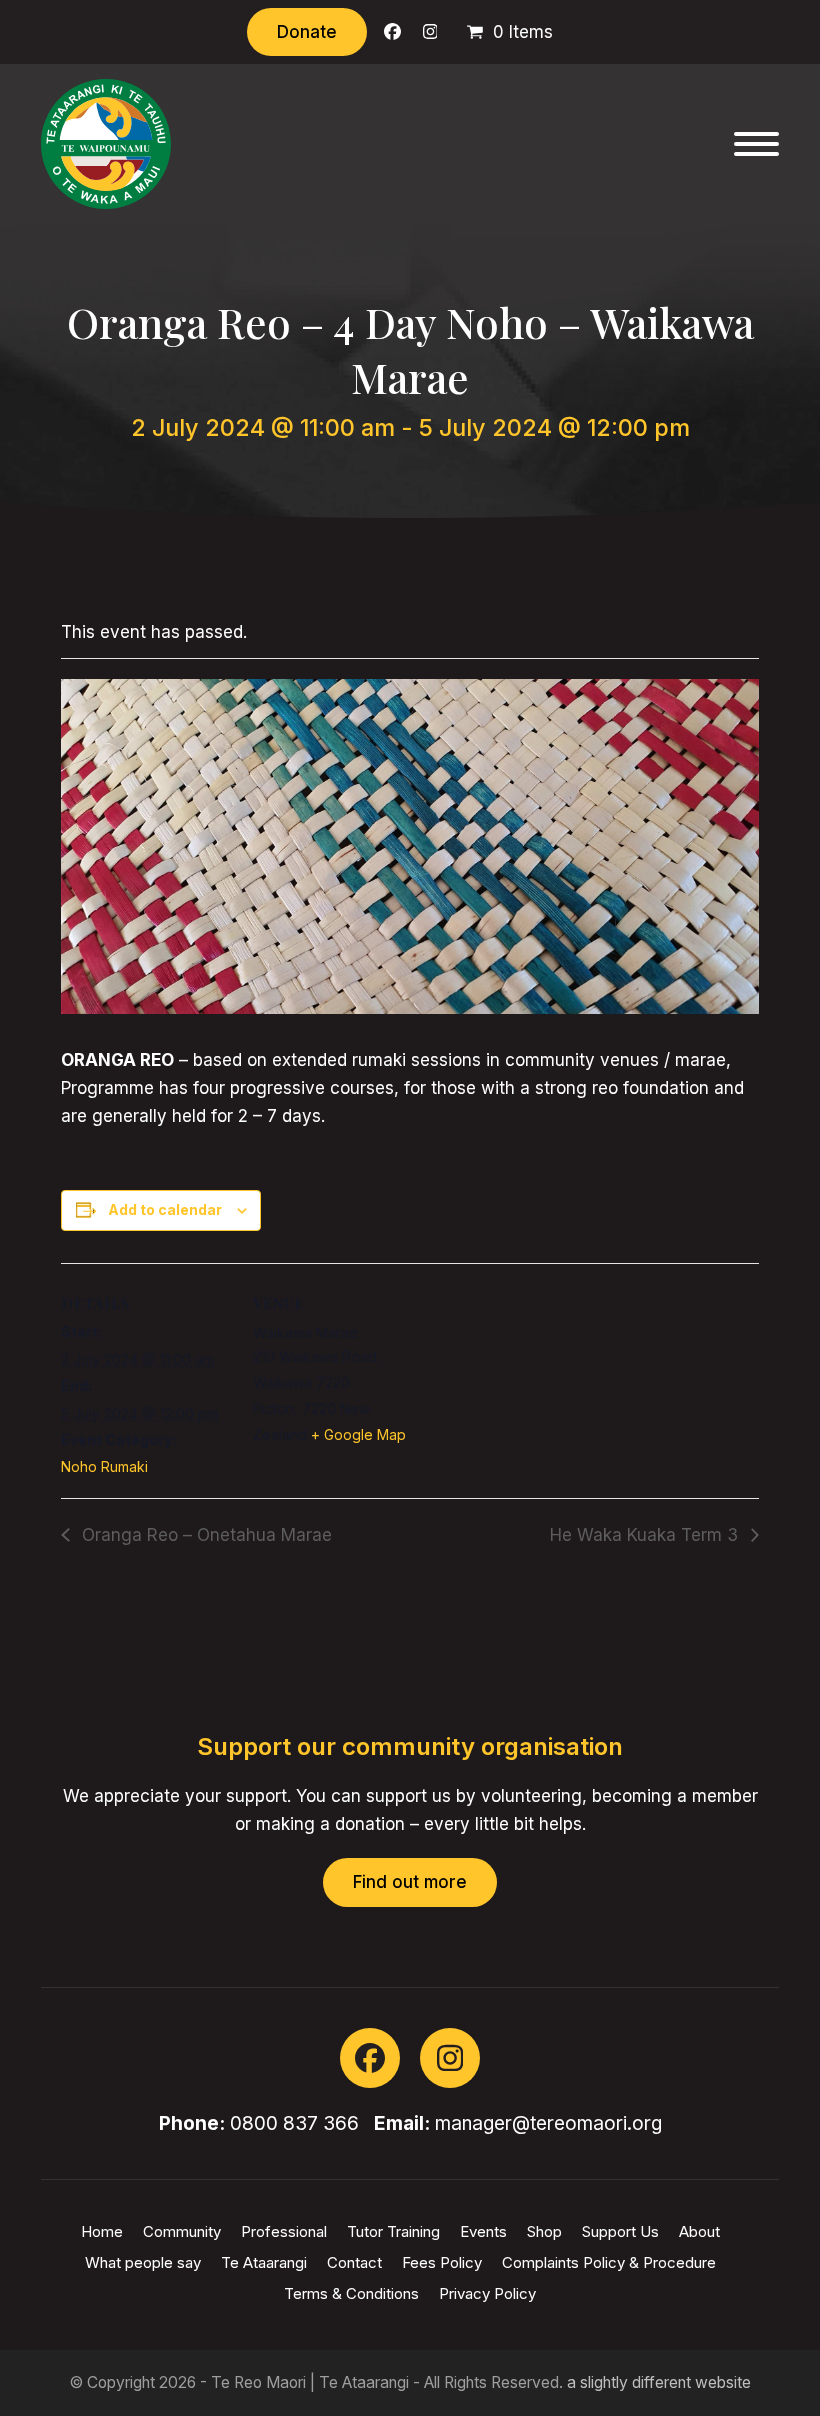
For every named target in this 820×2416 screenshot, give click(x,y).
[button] (756, 144)
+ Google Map (358, 1434)
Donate (307, 32)
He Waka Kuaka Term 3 (646, 1535)
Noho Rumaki (104, 1466)
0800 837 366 (294, 2123)
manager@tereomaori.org (548, 2123)
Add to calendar (165, 1209)
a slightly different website (659, 2382)
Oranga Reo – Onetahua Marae (204, 1535)
